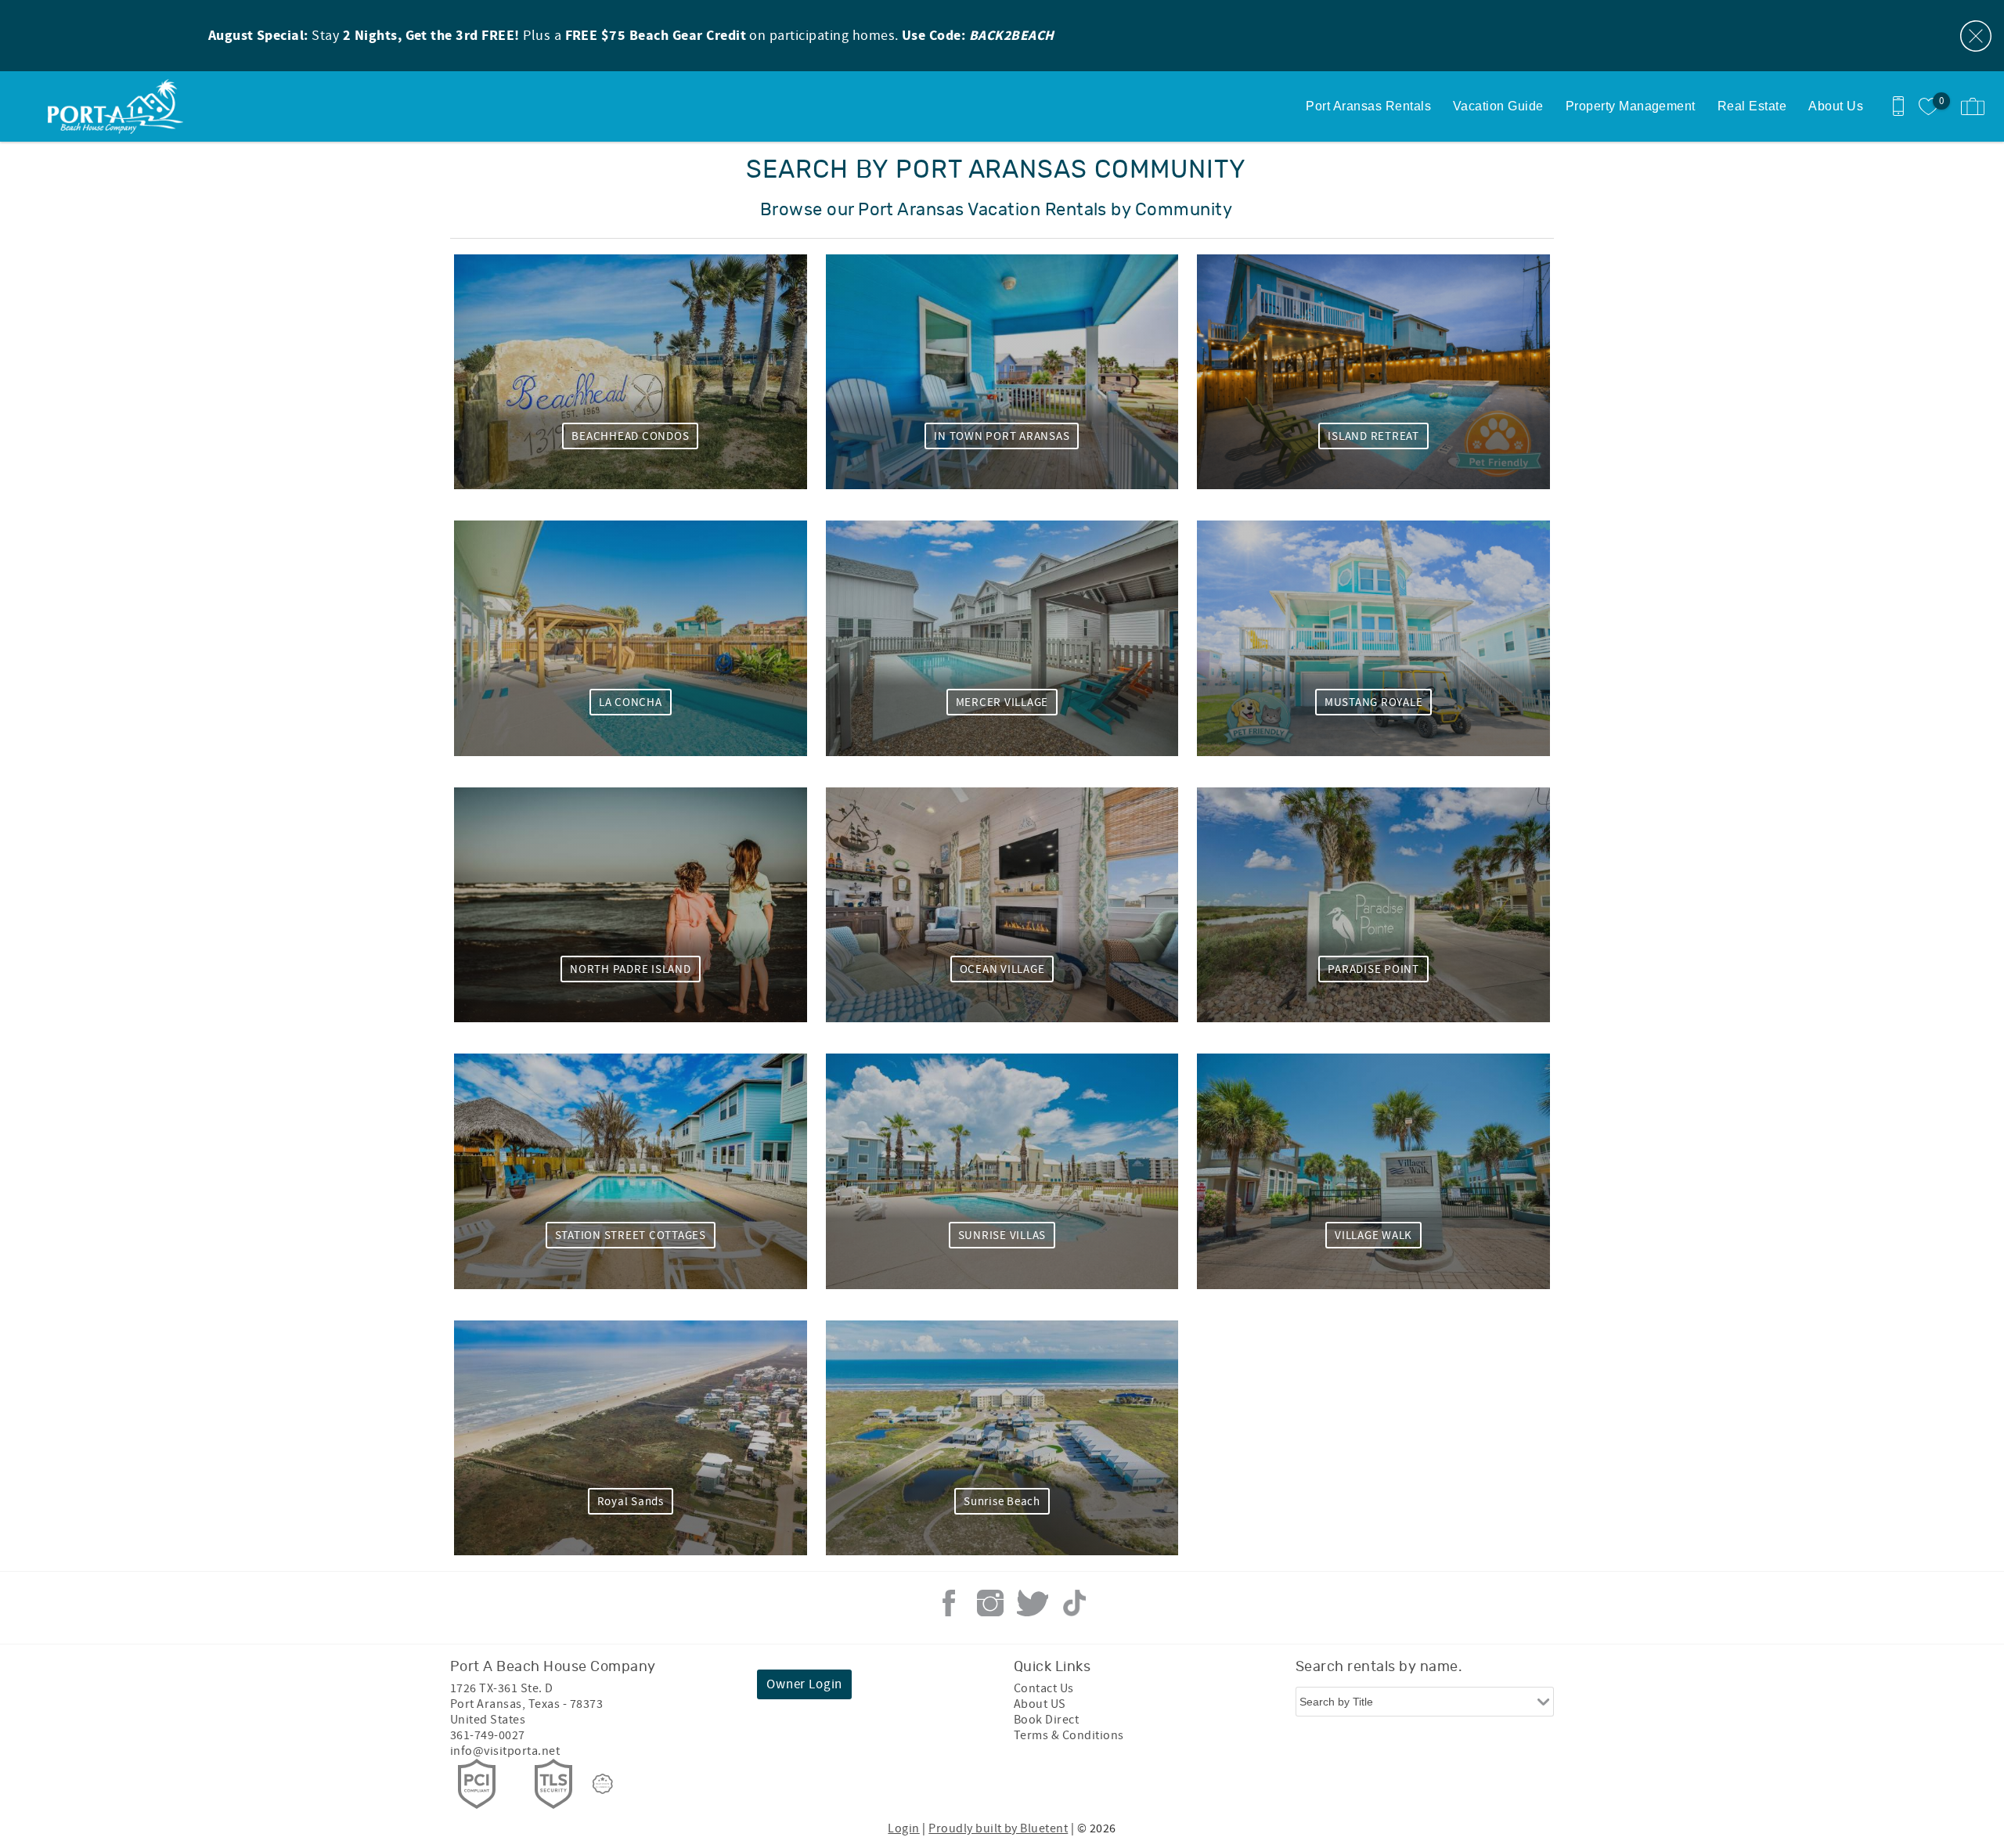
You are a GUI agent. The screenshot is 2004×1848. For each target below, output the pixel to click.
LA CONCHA (631, 702)
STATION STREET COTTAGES (631, 1236)
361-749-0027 (488, 1735)
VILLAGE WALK (1373, 1236)
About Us (1836, 106)
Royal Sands (631, 1502)
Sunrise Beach (1002, 1502)
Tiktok (1074, 1603)
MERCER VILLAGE (1002, 702)
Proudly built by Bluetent (998, 1828)
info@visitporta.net (505, 1751)
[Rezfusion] (603, 1784)
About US (1040, 1704)
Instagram (990, 1603)
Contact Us (1044, 1688)
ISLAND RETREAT (1373, 436)
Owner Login (804, 1684)
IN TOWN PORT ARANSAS (1002, 436)
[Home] (119, 106)
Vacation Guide (1498, 106)
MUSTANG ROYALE (1374, 702)
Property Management (1631, 106)
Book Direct (1046, 1720)
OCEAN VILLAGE (1002, 969)
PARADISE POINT (1373, 969)
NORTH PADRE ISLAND (631, 969)
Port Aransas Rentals (1368, 106)
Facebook (949, 1603)
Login (903, 1828)
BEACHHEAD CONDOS (630, 436)
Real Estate (1752, 106)
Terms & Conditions (1069, 1735)
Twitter (1033, 1603)
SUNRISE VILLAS (1002, 1236)
